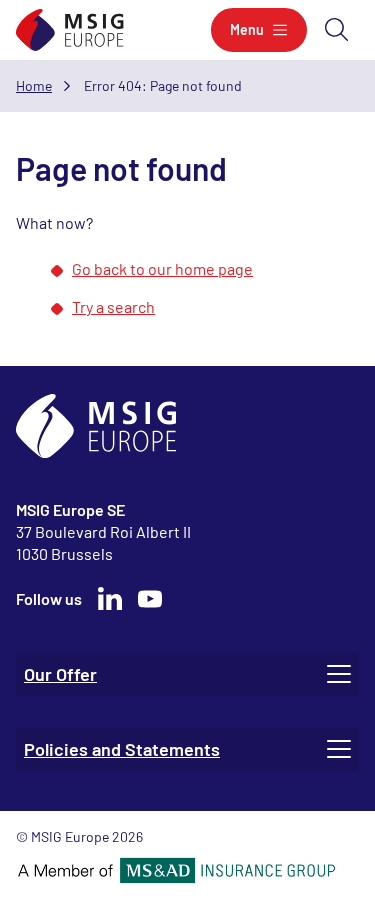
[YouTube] (150, 599)
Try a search (113, 306)
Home (34, 85)
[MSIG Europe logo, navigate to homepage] (70, 30)
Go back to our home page (162, 268)
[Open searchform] (337, 30)
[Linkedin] (110, 599)
